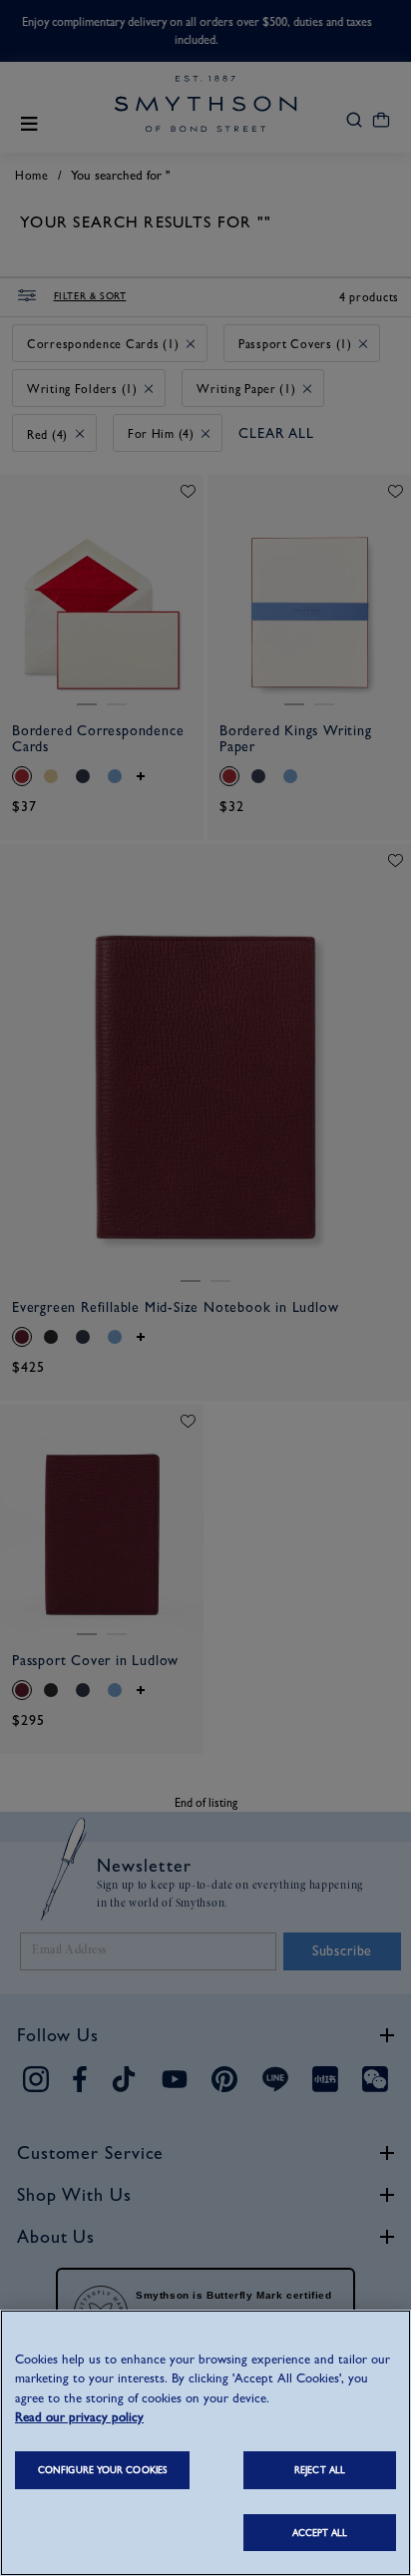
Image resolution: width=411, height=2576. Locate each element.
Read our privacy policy (79, 2417)
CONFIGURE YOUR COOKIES (102, 2470)
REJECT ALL (320, 2470)
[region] (205, 2443)
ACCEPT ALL (320, 2533)
